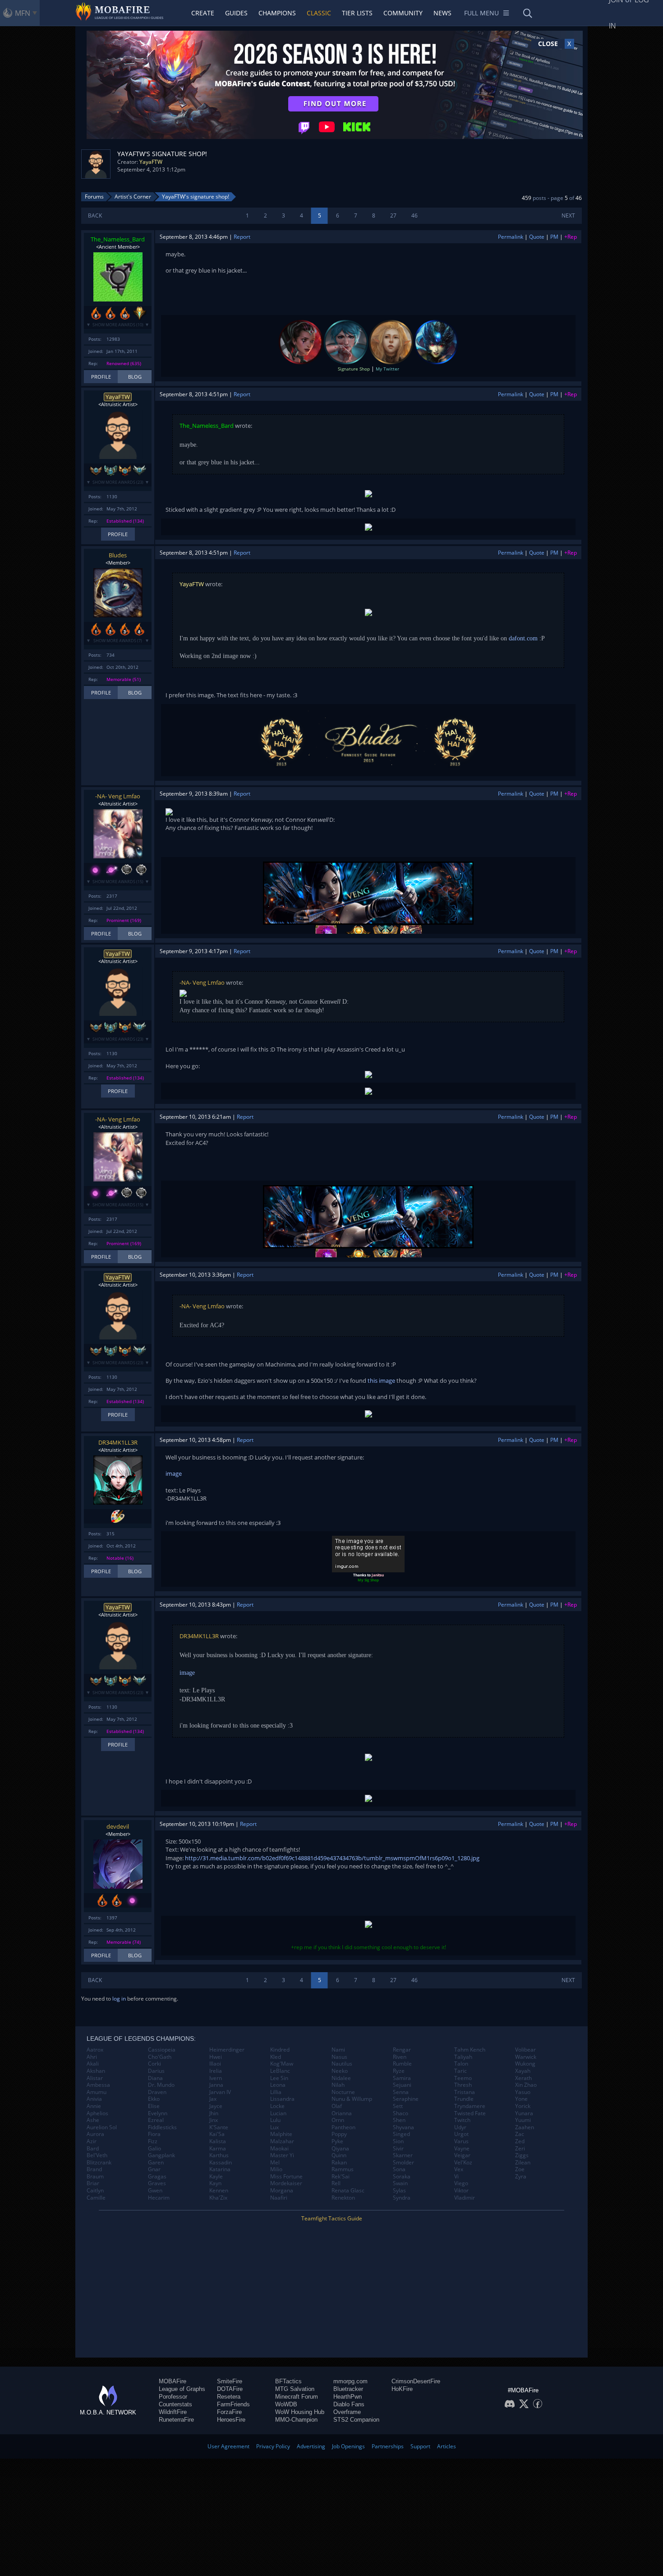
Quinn (339, 2155)
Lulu (275, 2120)
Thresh (463, 2085)
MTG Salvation (295, 2389)
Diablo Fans (349, 2404)
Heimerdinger (227, 2050)
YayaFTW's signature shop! (196, 197)
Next (568, 215)
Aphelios (97, 2113)
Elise (154, 2106)
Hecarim (159, 2198)
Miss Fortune (286, 2177)
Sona (399, 2169)
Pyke (337, 2141)
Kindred (280, 2050)
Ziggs (522, 2155)
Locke (277, 2106)
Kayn (215, 2183)
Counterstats (175, 2404)
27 (393, 215)
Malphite (281, 2134)
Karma (218, 2149)
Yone (521, 2099)
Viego (461, 2183)
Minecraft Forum (297, 2397)
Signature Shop (354, 369)
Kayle (216, 2177)
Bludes (118, 555)
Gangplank (161, 2155)
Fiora (154, 2134)
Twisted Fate (470, 2113)
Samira (402, 2078)
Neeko (340, 2071)
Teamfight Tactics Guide (332, 2218)
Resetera (229, 2397)
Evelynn (158, 2113)
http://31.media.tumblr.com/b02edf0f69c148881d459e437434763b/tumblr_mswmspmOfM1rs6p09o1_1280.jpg (332, 1858)
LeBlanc (280, 2071)
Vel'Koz (463, 2163)
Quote (537, 237)
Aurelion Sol (102, 2127)
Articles (447, 2446)
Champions (277, 13)
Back (95, 215)
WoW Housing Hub (300, 2412)
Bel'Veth (97, 2155)
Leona (278, 2085)
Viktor (461, 2191)
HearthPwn (348, 2397)
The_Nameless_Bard (118, 239)
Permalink (511, 237)
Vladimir (465, 2198)
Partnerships (388, 2446)
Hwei (216, 2057)
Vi (456, 2177)
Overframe (347, 2412)
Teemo (463, 2078)
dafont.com (523, 638)
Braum (95, 2177)
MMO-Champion (296, 2420)
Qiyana (340, 2149)
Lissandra (282, 2099)
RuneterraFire (176, 2420)
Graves (157, 2183)
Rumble (402, 2064)
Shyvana (403, 2127)
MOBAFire (173, 2381)
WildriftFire (173, 2412)
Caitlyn (95, 2191)
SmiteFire (230, 2381)
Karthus (219, 2155)
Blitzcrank (99, 2163)
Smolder (403, 2163)
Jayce (216, 2106)
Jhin (214, 2113)
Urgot (461, 2134)
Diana (155, 2078)
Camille (96, 2198)
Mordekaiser (286, 2183)
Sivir (398, 2149)
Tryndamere (470, 2106)
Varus (461, 2141)
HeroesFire (231, 2420)
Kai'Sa (217, 2134)
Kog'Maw (282, 2064)
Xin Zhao (526, 2085)
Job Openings (348, 2446)
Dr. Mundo (161, 2085)
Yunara (524, 2113)
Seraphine (406, 2099)
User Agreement (228, 2446)
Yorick (523, 2106)
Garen (156, 2163)
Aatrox (95, 2050)
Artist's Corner (133, 197)
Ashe (93, 2120)
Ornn (338, 2120)
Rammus (343, 2169)
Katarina (220, 2169)
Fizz (153, 2141)
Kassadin (221, 2163)
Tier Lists (357, 13)
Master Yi (282, 2155)
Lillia (276, 2092)
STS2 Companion (356, 2420)
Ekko (154, 2099)
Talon (461, 2064)
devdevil (118, 1826)
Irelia (216, 2071)
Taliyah (463, 2057)
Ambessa (98, 2085)
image (174, 1473)
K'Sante (219, 2127)
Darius (156, 2071)
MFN (23, 13)
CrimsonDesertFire (416, 2381)
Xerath (523, 2078)
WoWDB (286, 2404)
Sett (398, 2106)
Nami (338, 2050)
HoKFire (402, 2389)
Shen (399, 2120)
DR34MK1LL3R (118, 1442)
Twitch (462, 2120)
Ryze (399, 2071)
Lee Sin (279, 2078)
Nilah (338, 2085)
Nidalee (341, 2078)
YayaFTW (151, 162)
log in (119, 1999)
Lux (274, 2127)
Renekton (343, 2198)
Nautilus (342, 2064)
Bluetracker (348, 2389)
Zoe (520, 2169)
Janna (216, 2085)
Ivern (216, 2078)
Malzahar (282, 2141)
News (442, 13)
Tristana (465, 2092)
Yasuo (523, 2092)
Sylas (399, 2191)
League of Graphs (182, 2389)
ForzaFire (229, 2412)
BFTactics (288, 2381)
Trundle (464, 2099)
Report (242, 237)
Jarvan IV (220, 2092)
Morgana (282, 2191)
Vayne (462, 2149)
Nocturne (343, 2092)
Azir (92, 2141)
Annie (94, 2106)
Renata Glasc (348, 2191)
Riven (400, 2057)
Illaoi (215, 2064)
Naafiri (279, 2198)
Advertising (311, 2446)
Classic (319, 13)
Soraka (402, 2177)
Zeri (520, 2149)
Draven (157, 2092)
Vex (459, 2169)
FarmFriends (233, 2404)
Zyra (521, 2177)
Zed (520, 2141)
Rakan (339, 2163)
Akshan (96, 2071)
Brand (94, 2169)
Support (420, 2446)
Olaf (337, 2106)
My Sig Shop (368, 1580)
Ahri (92, 2057)
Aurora (95, 2134)
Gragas (157, 2177)
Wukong (525, 2064)
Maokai (279, 2149)
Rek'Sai (341, 2177)
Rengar (402, 2050)
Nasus (339, 2057)
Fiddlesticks (162, 2127)
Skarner (403, 2155)
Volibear (525, 2050)
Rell (336, 2183)
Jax (213, 2099)
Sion (398, 2141)
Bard (93, 2149)
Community (403, 13)
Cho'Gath (160, 2057)
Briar (93, 2183)
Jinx (214, 2120)
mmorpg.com (350, 2381)
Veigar (462, 2155)
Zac (520, 2134)
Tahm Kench (470, 2050)
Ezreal (156, 2120)
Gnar (154, 2169)
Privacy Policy (273, 2446)
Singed (401, 2134)
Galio (154, 2149)
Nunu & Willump (352, 2099)
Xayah (523, 2071)
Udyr (460, 2127)
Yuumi (523, 2120)
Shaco (401, 2113)
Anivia (94, 2099)
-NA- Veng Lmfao (118, 796)
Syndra (402, 2198)
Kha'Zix (218, 2198)
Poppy (339, 2134)
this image (381, 1381)
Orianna (342, 2113)
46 (414, 215)
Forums (94, 197)
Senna (401, 2092)
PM (554, 237)
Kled (276, 2057)
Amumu (97, 2092)
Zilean (523, 2163)
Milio (276, 2169)
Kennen (219, 2191)
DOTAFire (230, 2389)
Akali (93, 2064)
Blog (135, 377)
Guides (236, 13)
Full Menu (481, 13)
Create (203, 13)
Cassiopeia (162, 2050)
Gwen (155, 2191)
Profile (101, 377)
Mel (275, 2163)
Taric (460, 2071)
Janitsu (378, 1575)
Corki (154, 2064)
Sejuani (402, 2085)
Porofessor (173, 2397)
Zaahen (525, 2127)
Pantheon (343, 2127)
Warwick (526, 2057)
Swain (400, 2183)
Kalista (218, 2141)
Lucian (278, 2113)
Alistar (95, 2078)
